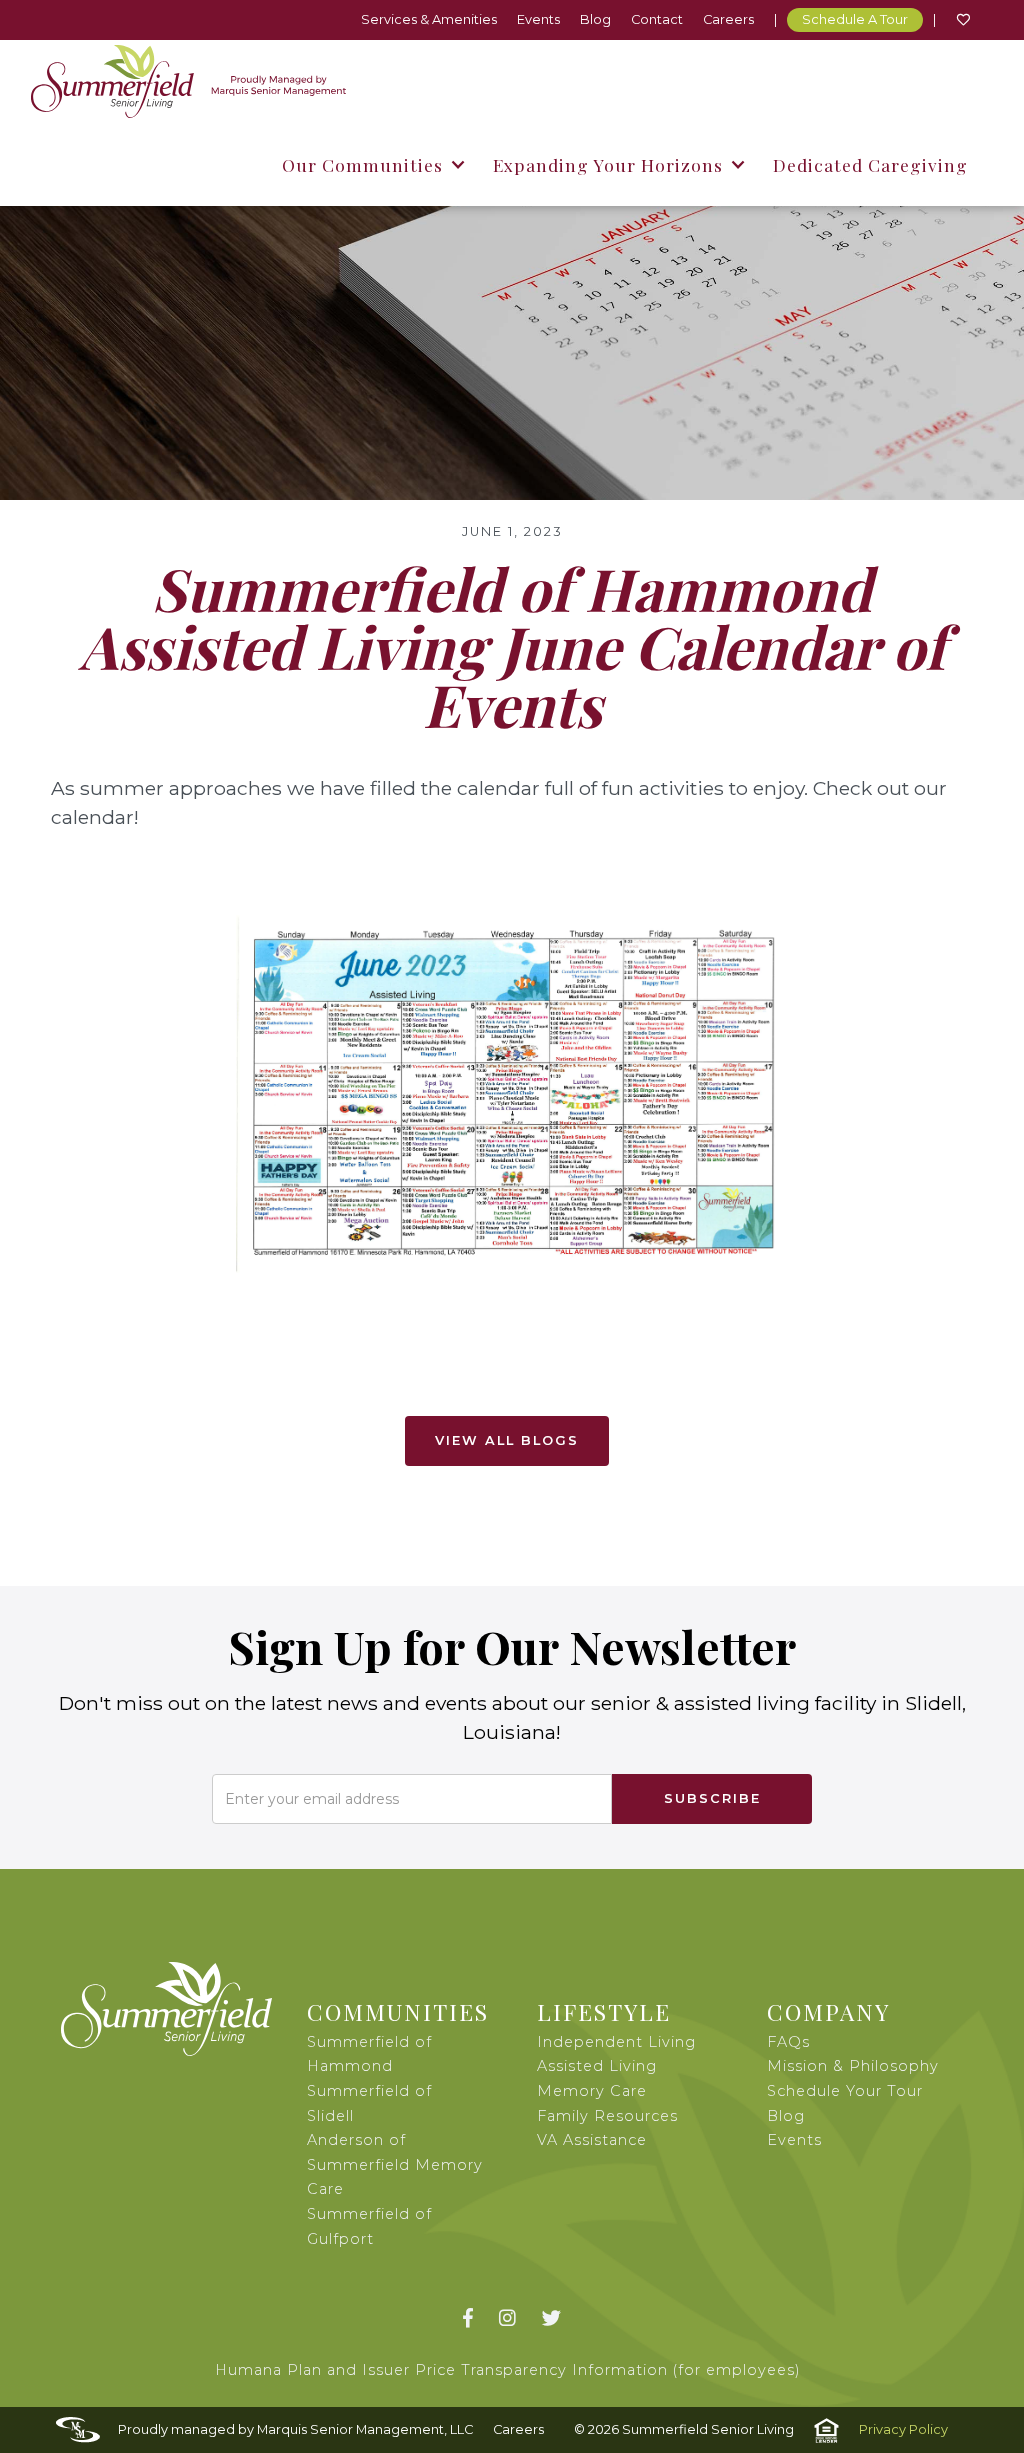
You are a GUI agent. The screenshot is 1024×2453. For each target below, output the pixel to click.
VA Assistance (592, 2140)
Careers (728, 19)
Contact (657, 19)
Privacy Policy (903, 2429)
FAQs (788, 2042)
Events (538, 19)
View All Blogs (507, 1440)
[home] (188, 81)
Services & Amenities (429, 19)
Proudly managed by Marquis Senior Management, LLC (295, 2429)
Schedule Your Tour (845, 2091)
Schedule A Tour (855, 19)
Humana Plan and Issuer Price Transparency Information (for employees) (508, 2370)
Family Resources (607, 2116)
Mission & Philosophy (853, 2066)
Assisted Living (597, 2066)
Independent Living (616, 2042)
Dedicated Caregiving (870, 164)
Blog (595, 19)
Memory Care (592, 2091)
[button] (372, 164)
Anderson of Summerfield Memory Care (395, 2164)
